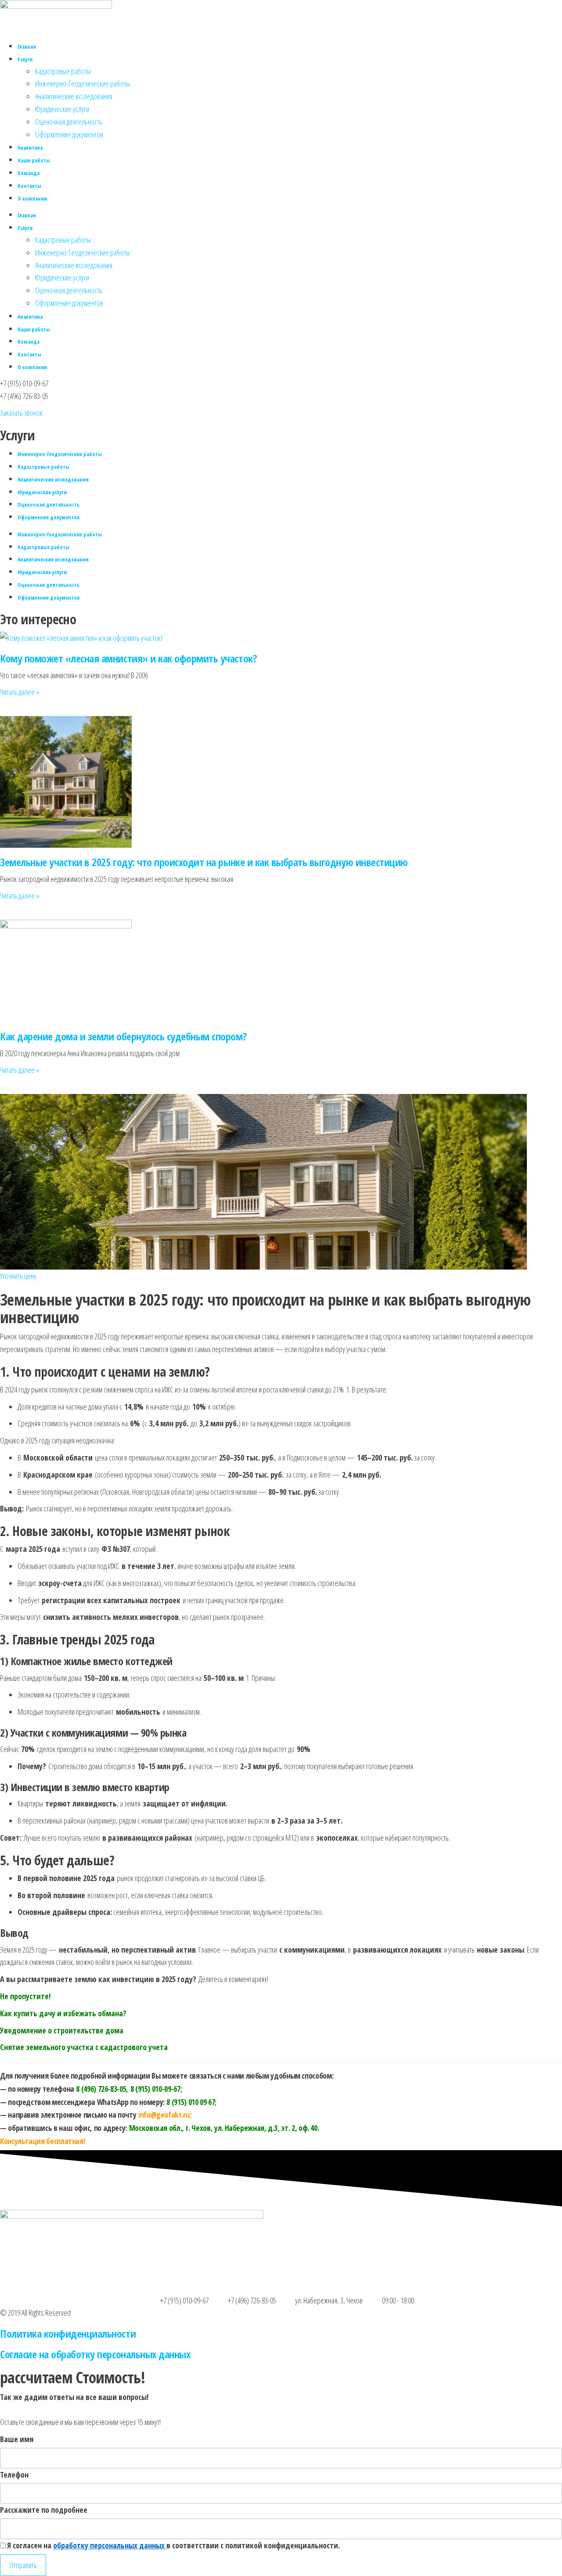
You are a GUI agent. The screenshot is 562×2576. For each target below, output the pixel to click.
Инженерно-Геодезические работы (83, 83)
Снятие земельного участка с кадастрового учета (84, 2047)
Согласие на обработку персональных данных (95, 2354)
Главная (27, 47)
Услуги (25, 59)
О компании (32, 199)
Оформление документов (69, 134)
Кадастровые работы (63, 71)
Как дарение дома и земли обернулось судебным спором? (123, 1036)
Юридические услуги (62, 109)
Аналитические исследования (74, 96)
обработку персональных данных (110, 2545)
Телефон (14, 2475)
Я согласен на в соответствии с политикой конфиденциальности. (173, 2545)
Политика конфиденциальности (68, 2333)
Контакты (29, 186)
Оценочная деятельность (69, 122)
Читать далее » (20, 692)
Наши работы (34, 160)
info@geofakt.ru (164, 2115)
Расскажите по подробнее (44, 2510)
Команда (29, 173)
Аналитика (30, 148)
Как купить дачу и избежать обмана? (63, 2013)
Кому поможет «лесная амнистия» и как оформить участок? (128, 658)
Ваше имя (17, 2439)
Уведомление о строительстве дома (62, 2030)
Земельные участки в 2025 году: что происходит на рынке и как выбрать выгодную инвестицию (204, 862)
